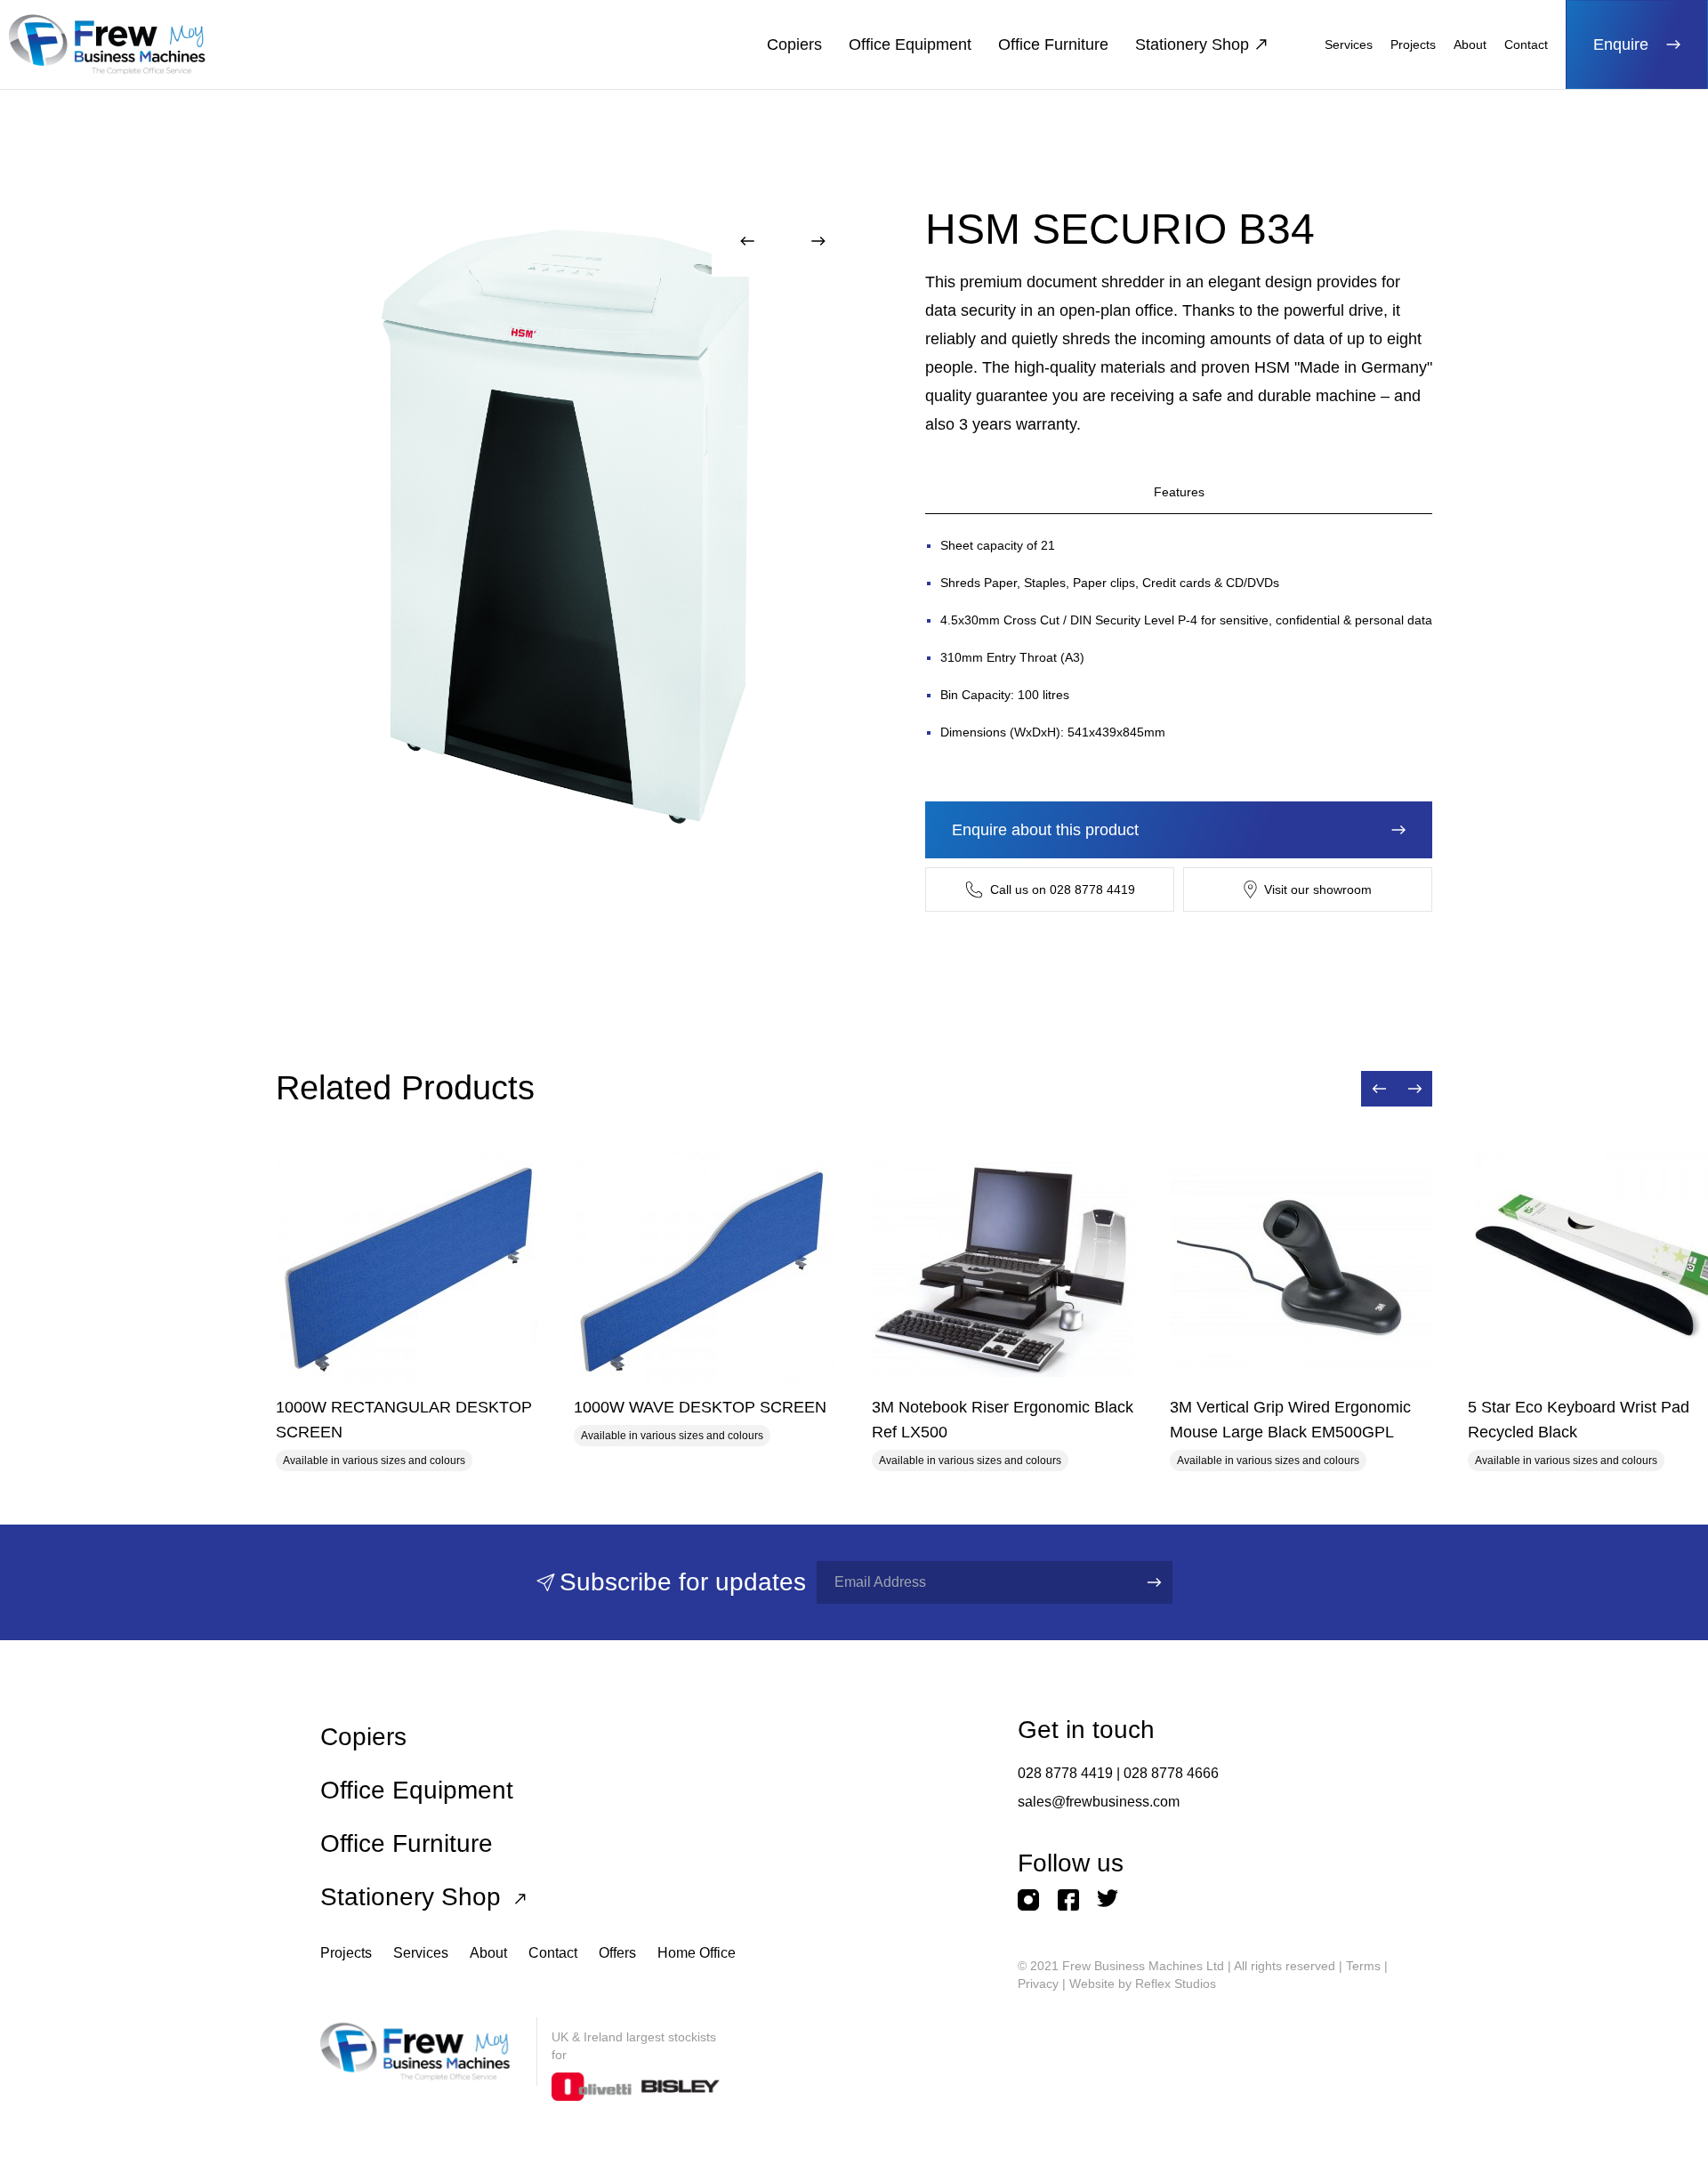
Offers (617, 1953)
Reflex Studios (1176, 1984)
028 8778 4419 (1065, 1773)
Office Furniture (1053, 44)
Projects (1413, 44)
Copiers (794, 44)
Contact (1526, 44)
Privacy (1038, 1984)
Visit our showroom (1318, 889)
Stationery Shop (1192, 44)
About (1470, 44)
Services (1349, 44)
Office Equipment (910, 44)
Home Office (697, 1953)
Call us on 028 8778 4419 (1063, 889)
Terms (1363, 1966)
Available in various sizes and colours (374, 1461)
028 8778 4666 (1171, 1773)
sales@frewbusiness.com (1099, 1802)
